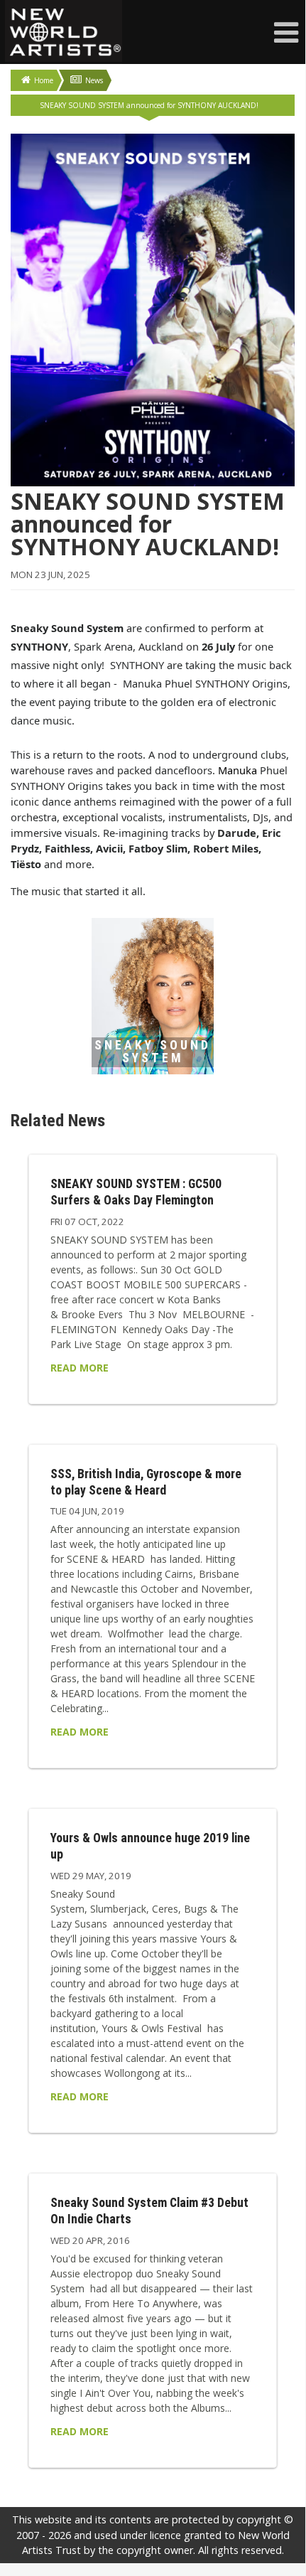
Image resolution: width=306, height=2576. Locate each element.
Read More (80, 1368)
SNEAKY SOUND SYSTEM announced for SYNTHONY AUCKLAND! (149, 105)
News (94, 80)
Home (44, 80)
